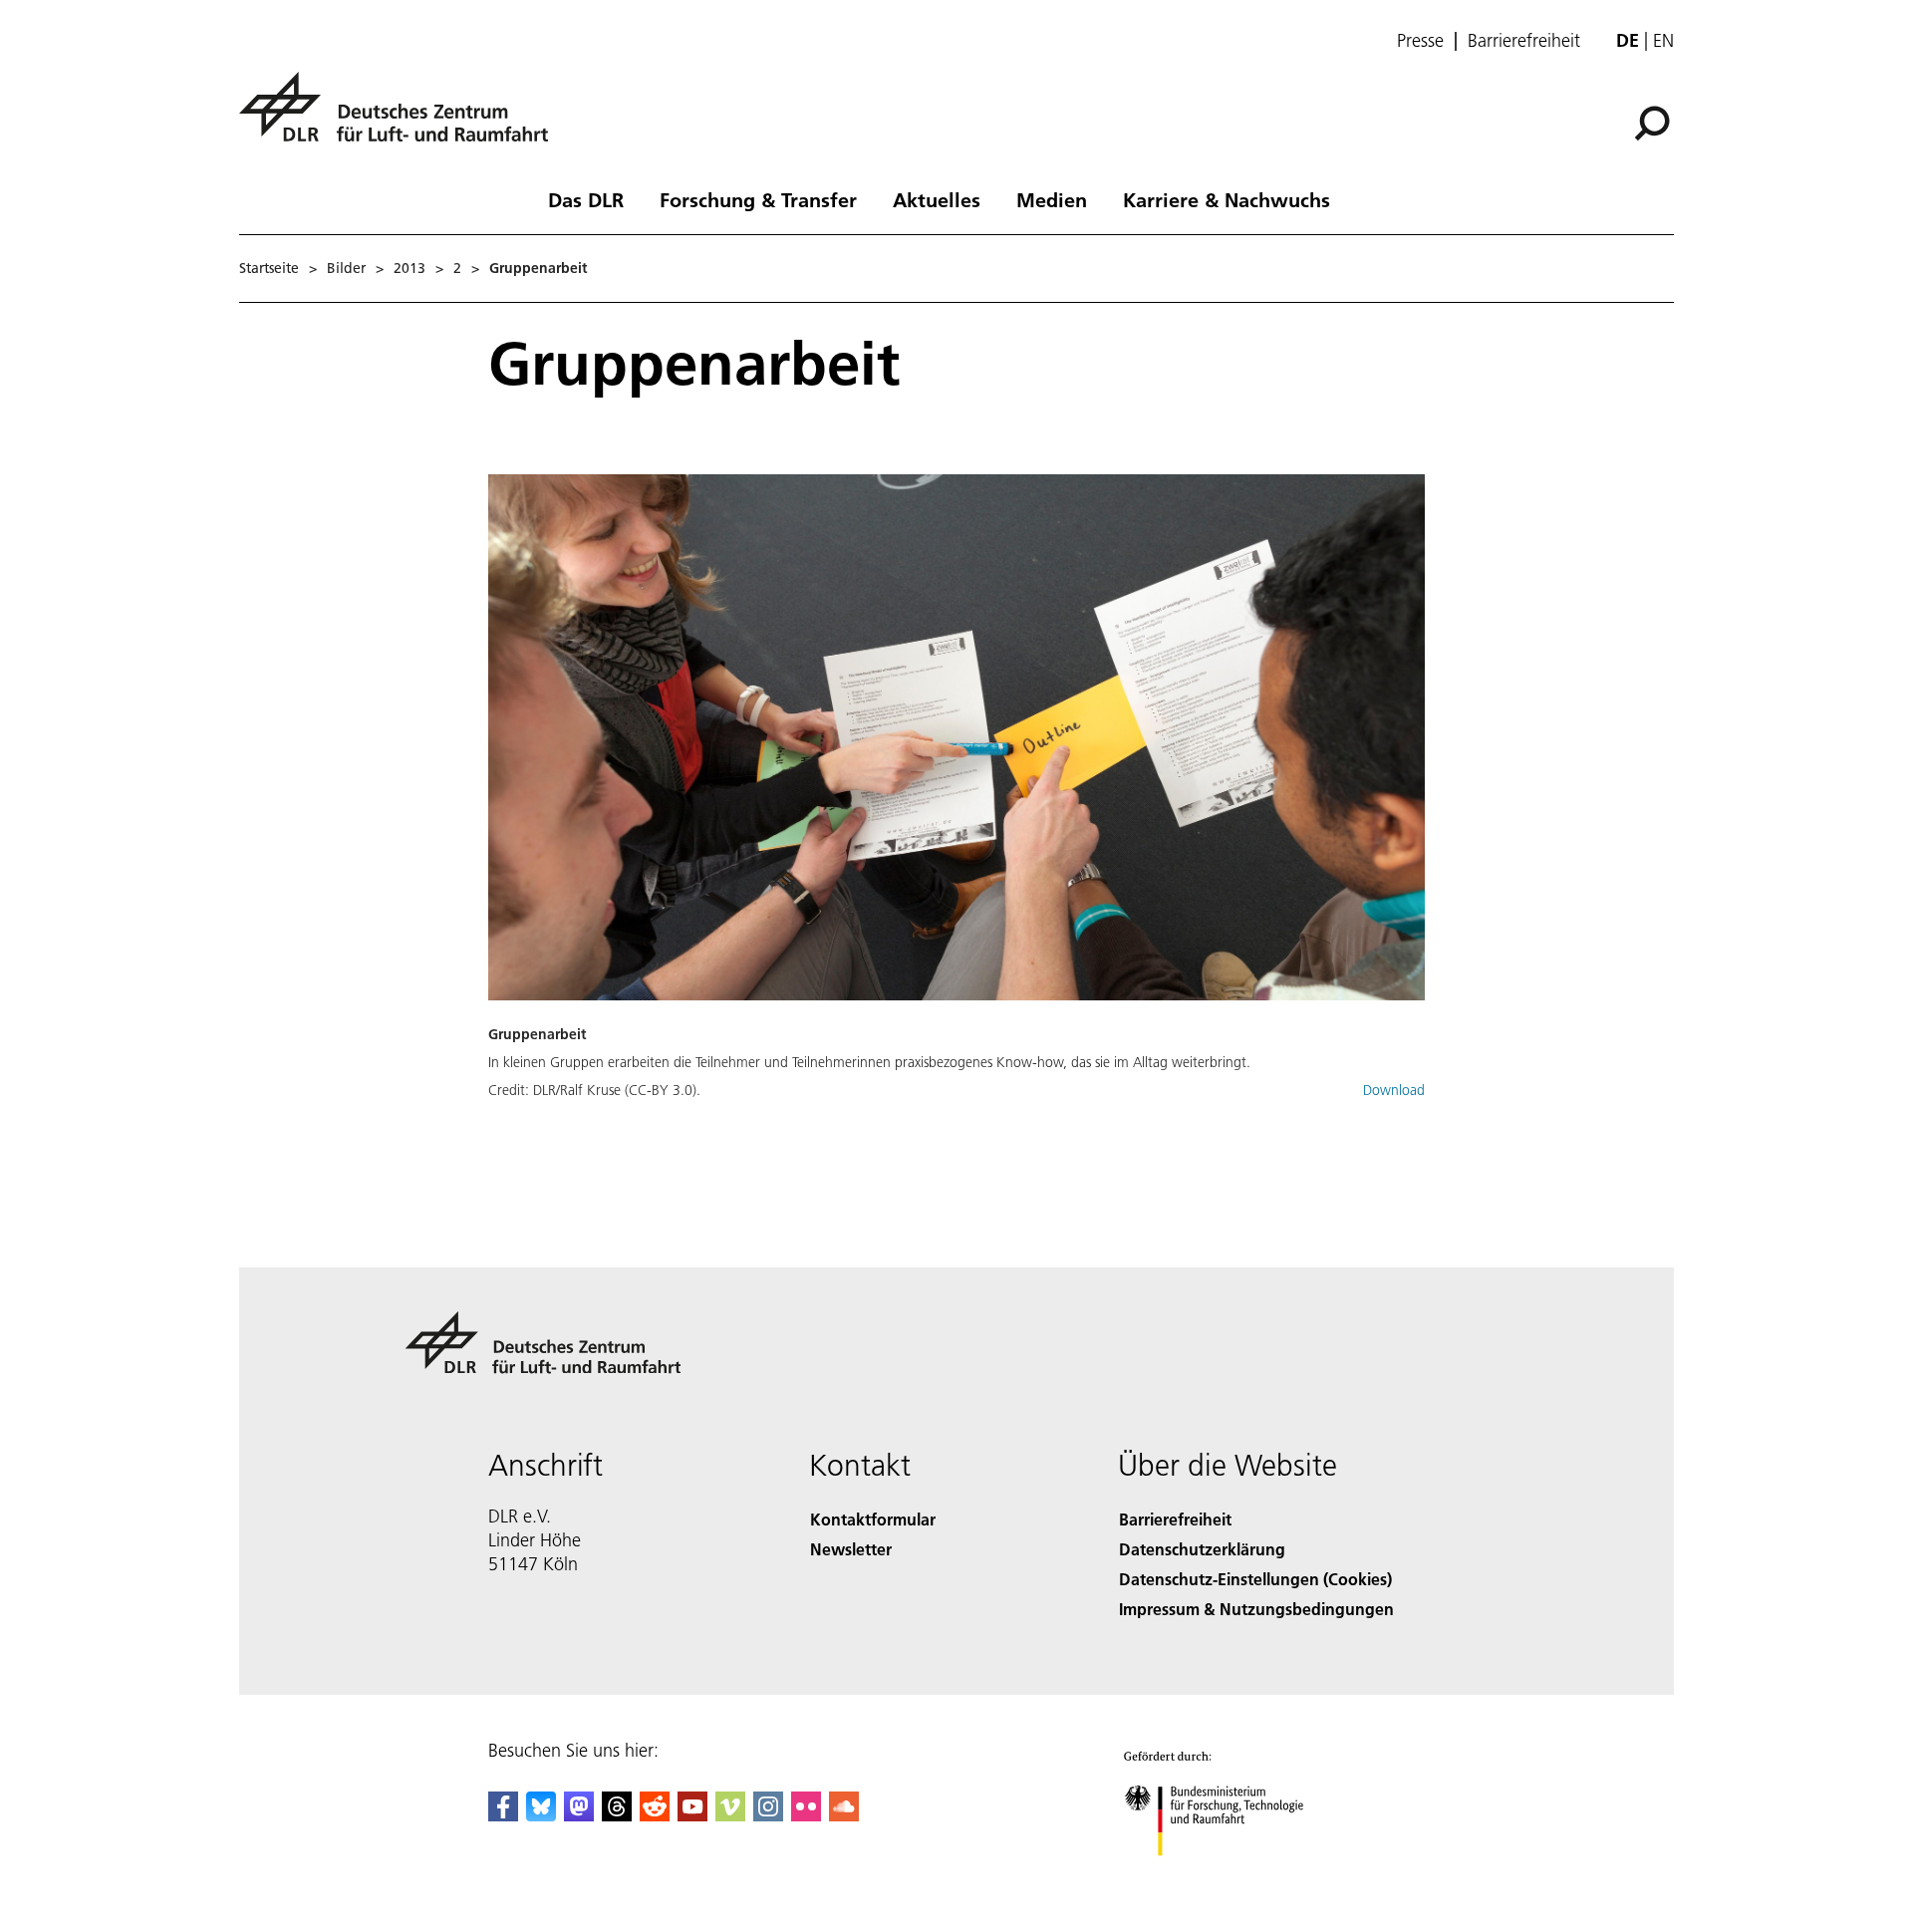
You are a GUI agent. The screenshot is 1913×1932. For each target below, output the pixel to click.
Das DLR (586, 199)
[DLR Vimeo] (730, 1815)
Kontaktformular (873, 1519)
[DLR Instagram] (768, 1815)
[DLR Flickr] (806, 1815)
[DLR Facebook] (503, 1815)
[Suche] (1654, 122)
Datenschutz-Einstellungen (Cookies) (1255, 1579)
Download (1394, 1090)
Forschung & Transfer (758, 199)
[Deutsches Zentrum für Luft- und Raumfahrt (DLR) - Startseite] (402, 118)
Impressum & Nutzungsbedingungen (1256, 1609)
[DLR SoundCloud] (844, 1815)
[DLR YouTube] (692, 1815)
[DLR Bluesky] (541, 1815)
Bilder (346, 268)
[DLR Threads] (617, 1815)
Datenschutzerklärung (1202, 1549)
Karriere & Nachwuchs (1227, 199)
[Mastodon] (579, 1815)
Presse (1420, 41)
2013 (410, 268)
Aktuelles (937, 199)
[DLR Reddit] (655, 1815)
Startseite (269, 268)
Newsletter (851, 1549)
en (1663, 40)
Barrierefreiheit (1524, 41)
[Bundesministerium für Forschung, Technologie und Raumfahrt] (1233, 1876)
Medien (1052, 199)
